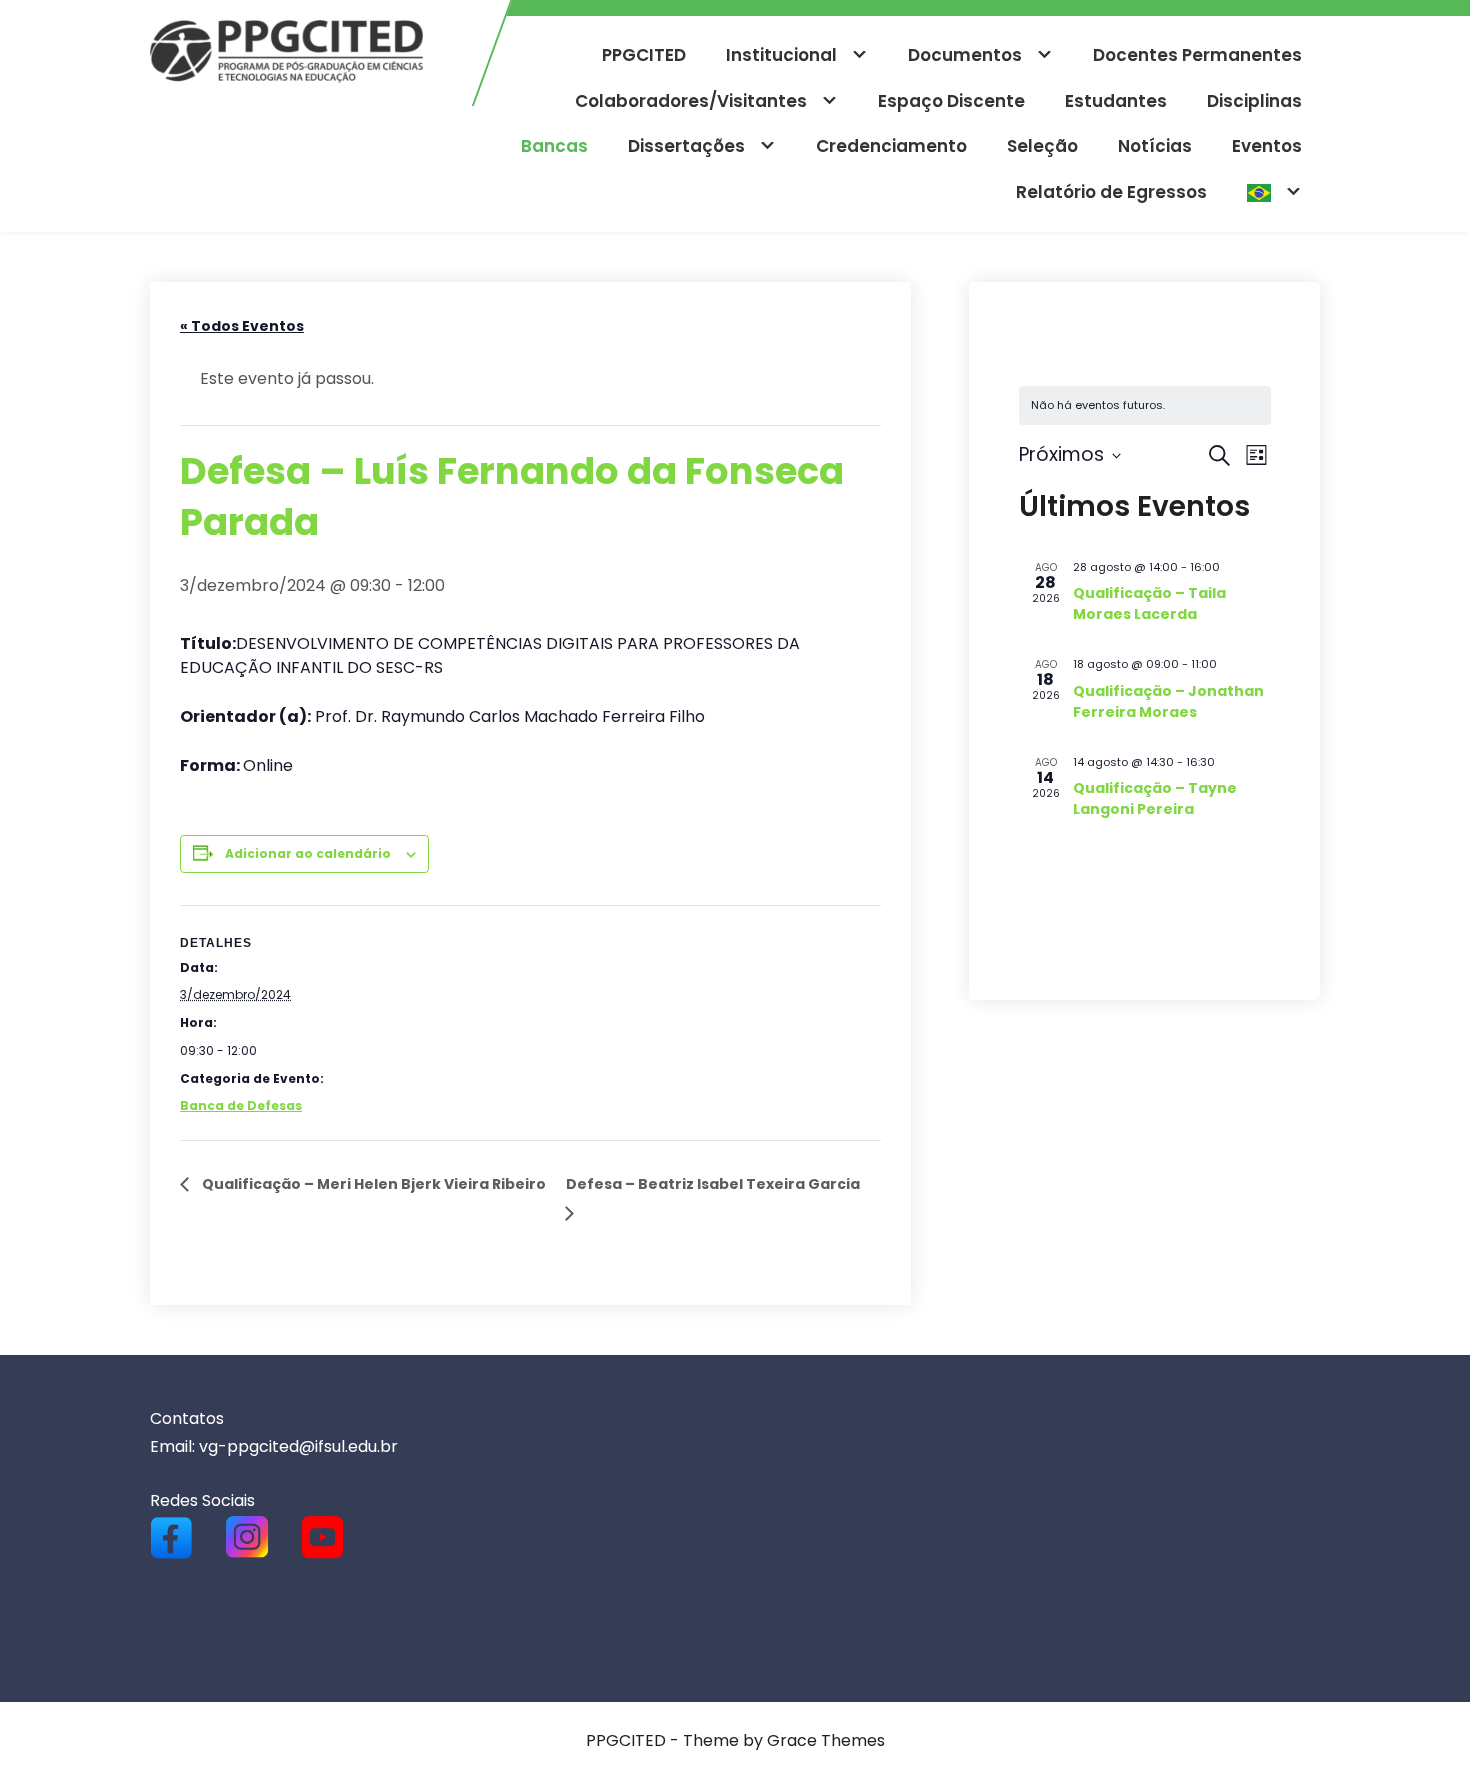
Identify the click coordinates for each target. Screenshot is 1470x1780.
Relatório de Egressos (1111, 192)
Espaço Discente (951, 101)
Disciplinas (1254, 101)
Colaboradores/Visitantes (691, 101)
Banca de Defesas (241, 1105)
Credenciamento (891, 146)
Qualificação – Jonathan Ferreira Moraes (1168, 701)
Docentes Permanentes (1197, 55)
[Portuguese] (1274, 193)
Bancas (554, 146)
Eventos (1267, 146)
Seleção (1042, 146)
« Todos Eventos (242, 326)
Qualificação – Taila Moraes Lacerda (1149, 603)
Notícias (1155, 146)
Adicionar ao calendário (308, 853)
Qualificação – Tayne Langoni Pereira (1155, 798)
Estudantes (1116, 101)
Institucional (781, 55)
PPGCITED (644, 55)
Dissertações (686, 146)
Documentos (965, 55)
